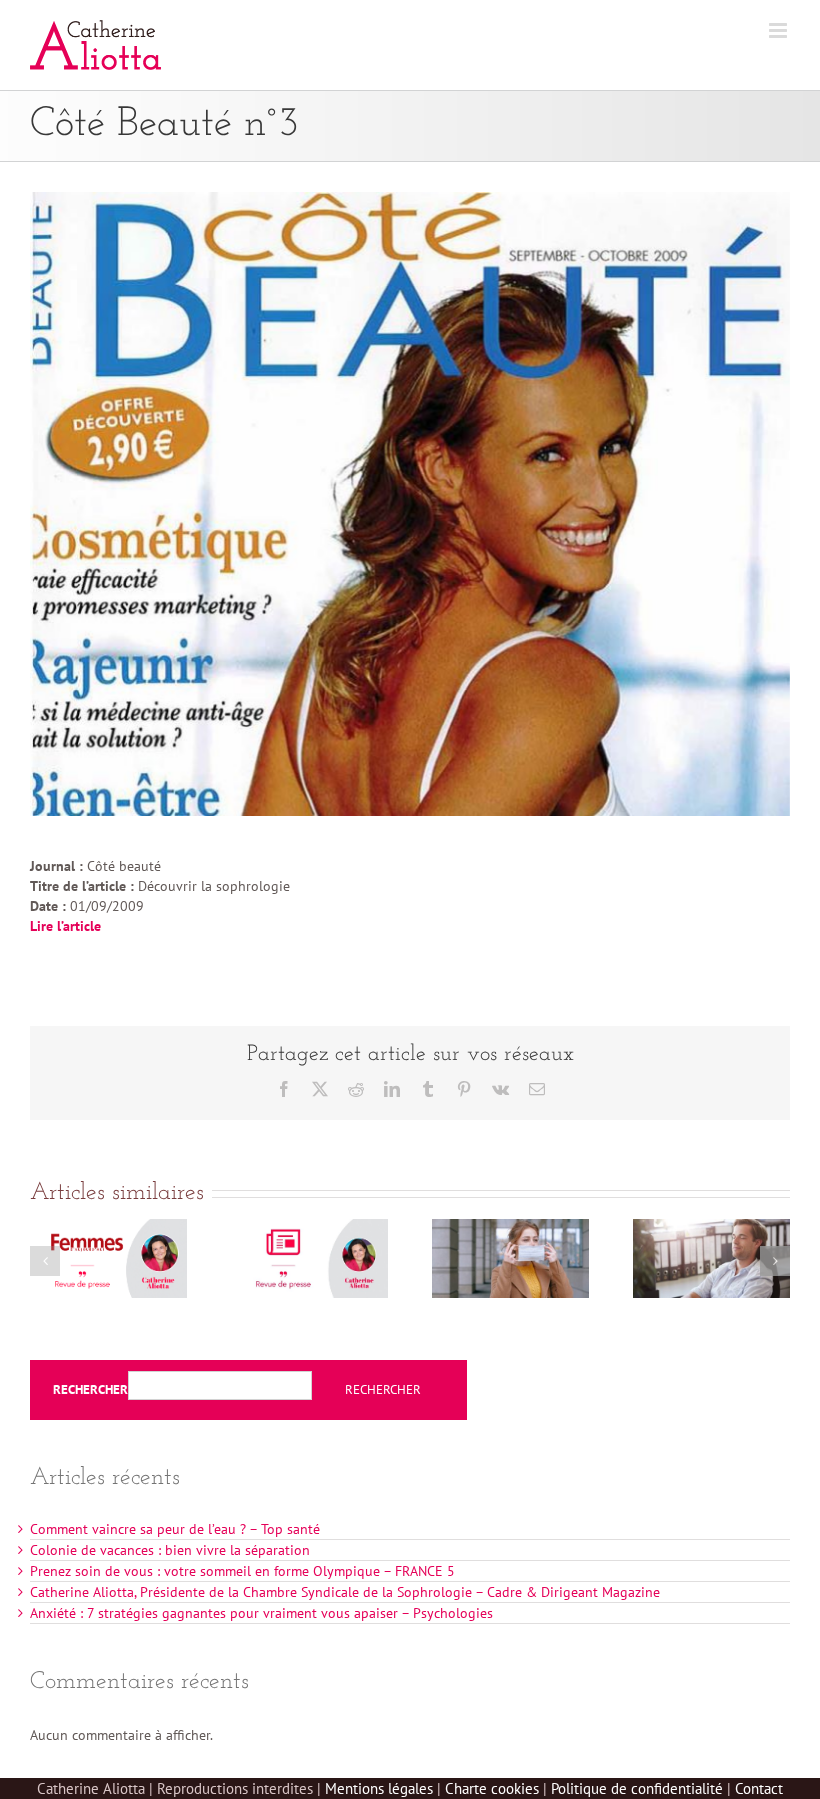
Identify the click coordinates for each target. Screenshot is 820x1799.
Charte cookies (492, 1788)
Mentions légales (379, 1788)
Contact (759, 1788)
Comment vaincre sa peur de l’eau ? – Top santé (175, 1529)
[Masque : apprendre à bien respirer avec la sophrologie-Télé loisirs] (510, 1228)
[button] (45, 1261)
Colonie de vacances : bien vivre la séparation (170, 1550)
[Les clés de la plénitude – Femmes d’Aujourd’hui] (108, 1228)
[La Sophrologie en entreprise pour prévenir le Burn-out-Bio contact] (711, 1228)
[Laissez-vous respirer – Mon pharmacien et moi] (309, 1228)
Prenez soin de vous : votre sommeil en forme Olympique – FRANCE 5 (242, 1571)
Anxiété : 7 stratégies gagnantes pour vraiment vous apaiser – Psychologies (261, 1613)
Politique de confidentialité (637, 1788)
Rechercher (90, 1390)
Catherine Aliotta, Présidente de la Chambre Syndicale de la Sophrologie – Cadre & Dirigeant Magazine (345, 1592)
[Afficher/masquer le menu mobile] (779, 30)
